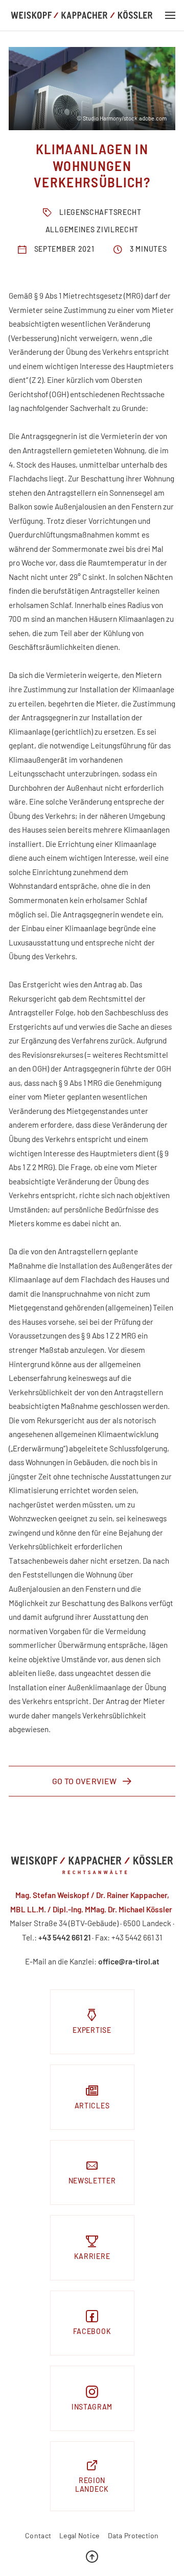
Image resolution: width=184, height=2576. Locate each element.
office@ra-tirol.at (129, 1961)
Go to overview (84, 1781)
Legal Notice (79, 2536)
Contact (38, 2536)
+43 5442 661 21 (64, 1937)
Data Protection (133, 2536)
